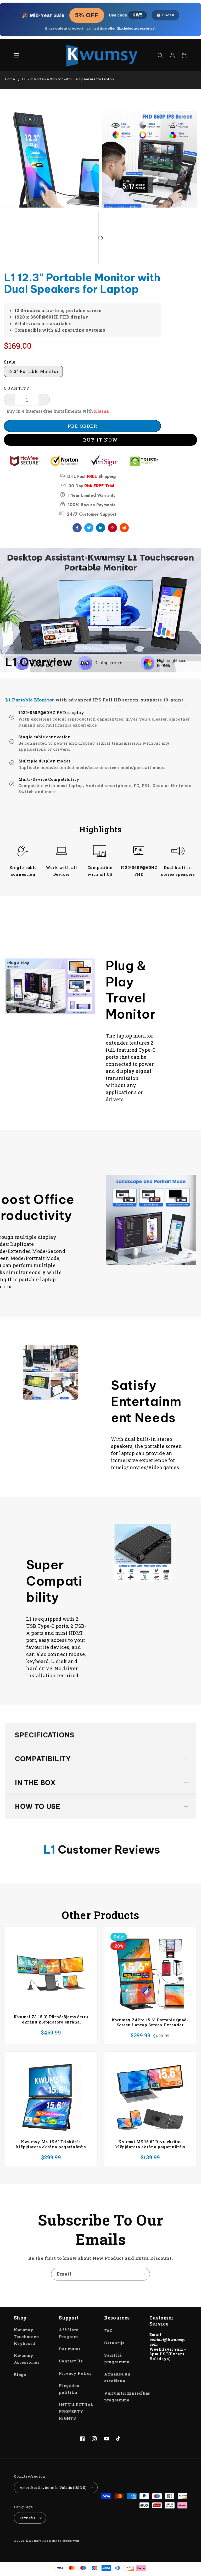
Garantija (115, 2343)
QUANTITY (17, 388)
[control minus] (10, 400)
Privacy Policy (76, 2373)
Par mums (70, 2349)
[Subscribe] (144, 2274)
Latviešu (27, 2518)
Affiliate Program (69, 2333)
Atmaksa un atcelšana (117, 2377)
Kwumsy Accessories (27, 2359)
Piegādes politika (69, 2389)
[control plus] (44, 400)
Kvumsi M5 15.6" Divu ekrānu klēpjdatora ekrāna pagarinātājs (150, 2144)
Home (10, 79)
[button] (16, 55)
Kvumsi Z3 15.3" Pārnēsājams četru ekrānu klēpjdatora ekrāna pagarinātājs (51, 2019)
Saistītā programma (117, 2359)
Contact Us (71, 2361)
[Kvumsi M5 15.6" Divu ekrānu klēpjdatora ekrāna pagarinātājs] (150, 2097)
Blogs (20, 2375)
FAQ (108, 2331)
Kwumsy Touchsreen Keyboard (27, 2337)
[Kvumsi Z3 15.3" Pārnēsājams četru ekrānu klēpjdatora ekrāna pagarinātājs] (51, 1973)
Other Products (100, 1915)
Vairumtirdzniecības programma (127, 2397)
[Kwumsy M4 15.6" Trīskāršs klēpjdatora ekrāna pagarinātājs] (51, 2097)
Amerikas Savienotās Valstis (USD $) (53, 2488)
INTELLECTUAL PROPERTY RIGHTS (76, 2411)
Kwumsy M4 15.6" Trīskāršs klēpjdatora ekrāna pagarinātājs (51, 2144)
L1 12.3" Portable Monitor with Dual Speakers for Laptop (68, 79)
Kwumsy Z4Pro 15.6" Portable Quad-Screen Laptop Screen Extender (150, 2023)
